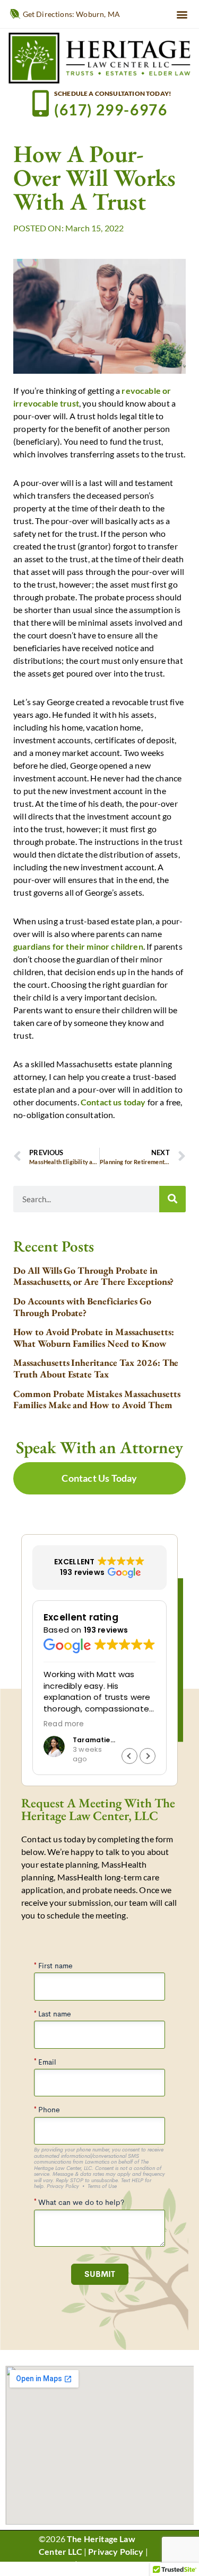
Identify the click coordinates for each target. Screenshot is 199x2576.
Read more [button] (64, 1724)
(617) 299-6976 (111, 110)
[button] (182, 14)
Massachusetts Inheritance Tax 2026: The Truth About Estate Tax (96, 1368)
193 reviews (106, 1630)
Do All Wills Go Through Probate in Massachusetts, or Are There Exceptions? (93, 1276)
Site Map (56, 2564)
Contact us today (113, 1102)
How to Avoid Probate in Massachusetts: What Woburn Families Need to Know (93, 1337)
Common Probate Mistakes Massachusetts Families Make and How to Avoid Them (97, 1399)
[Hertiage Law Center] (99, 57)
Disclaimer (100, 2564)
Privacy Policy (116, 2551)
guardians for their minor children (78, 946)
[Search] (172, 1199)
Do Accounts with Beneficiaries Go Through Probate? (82, 1307)
